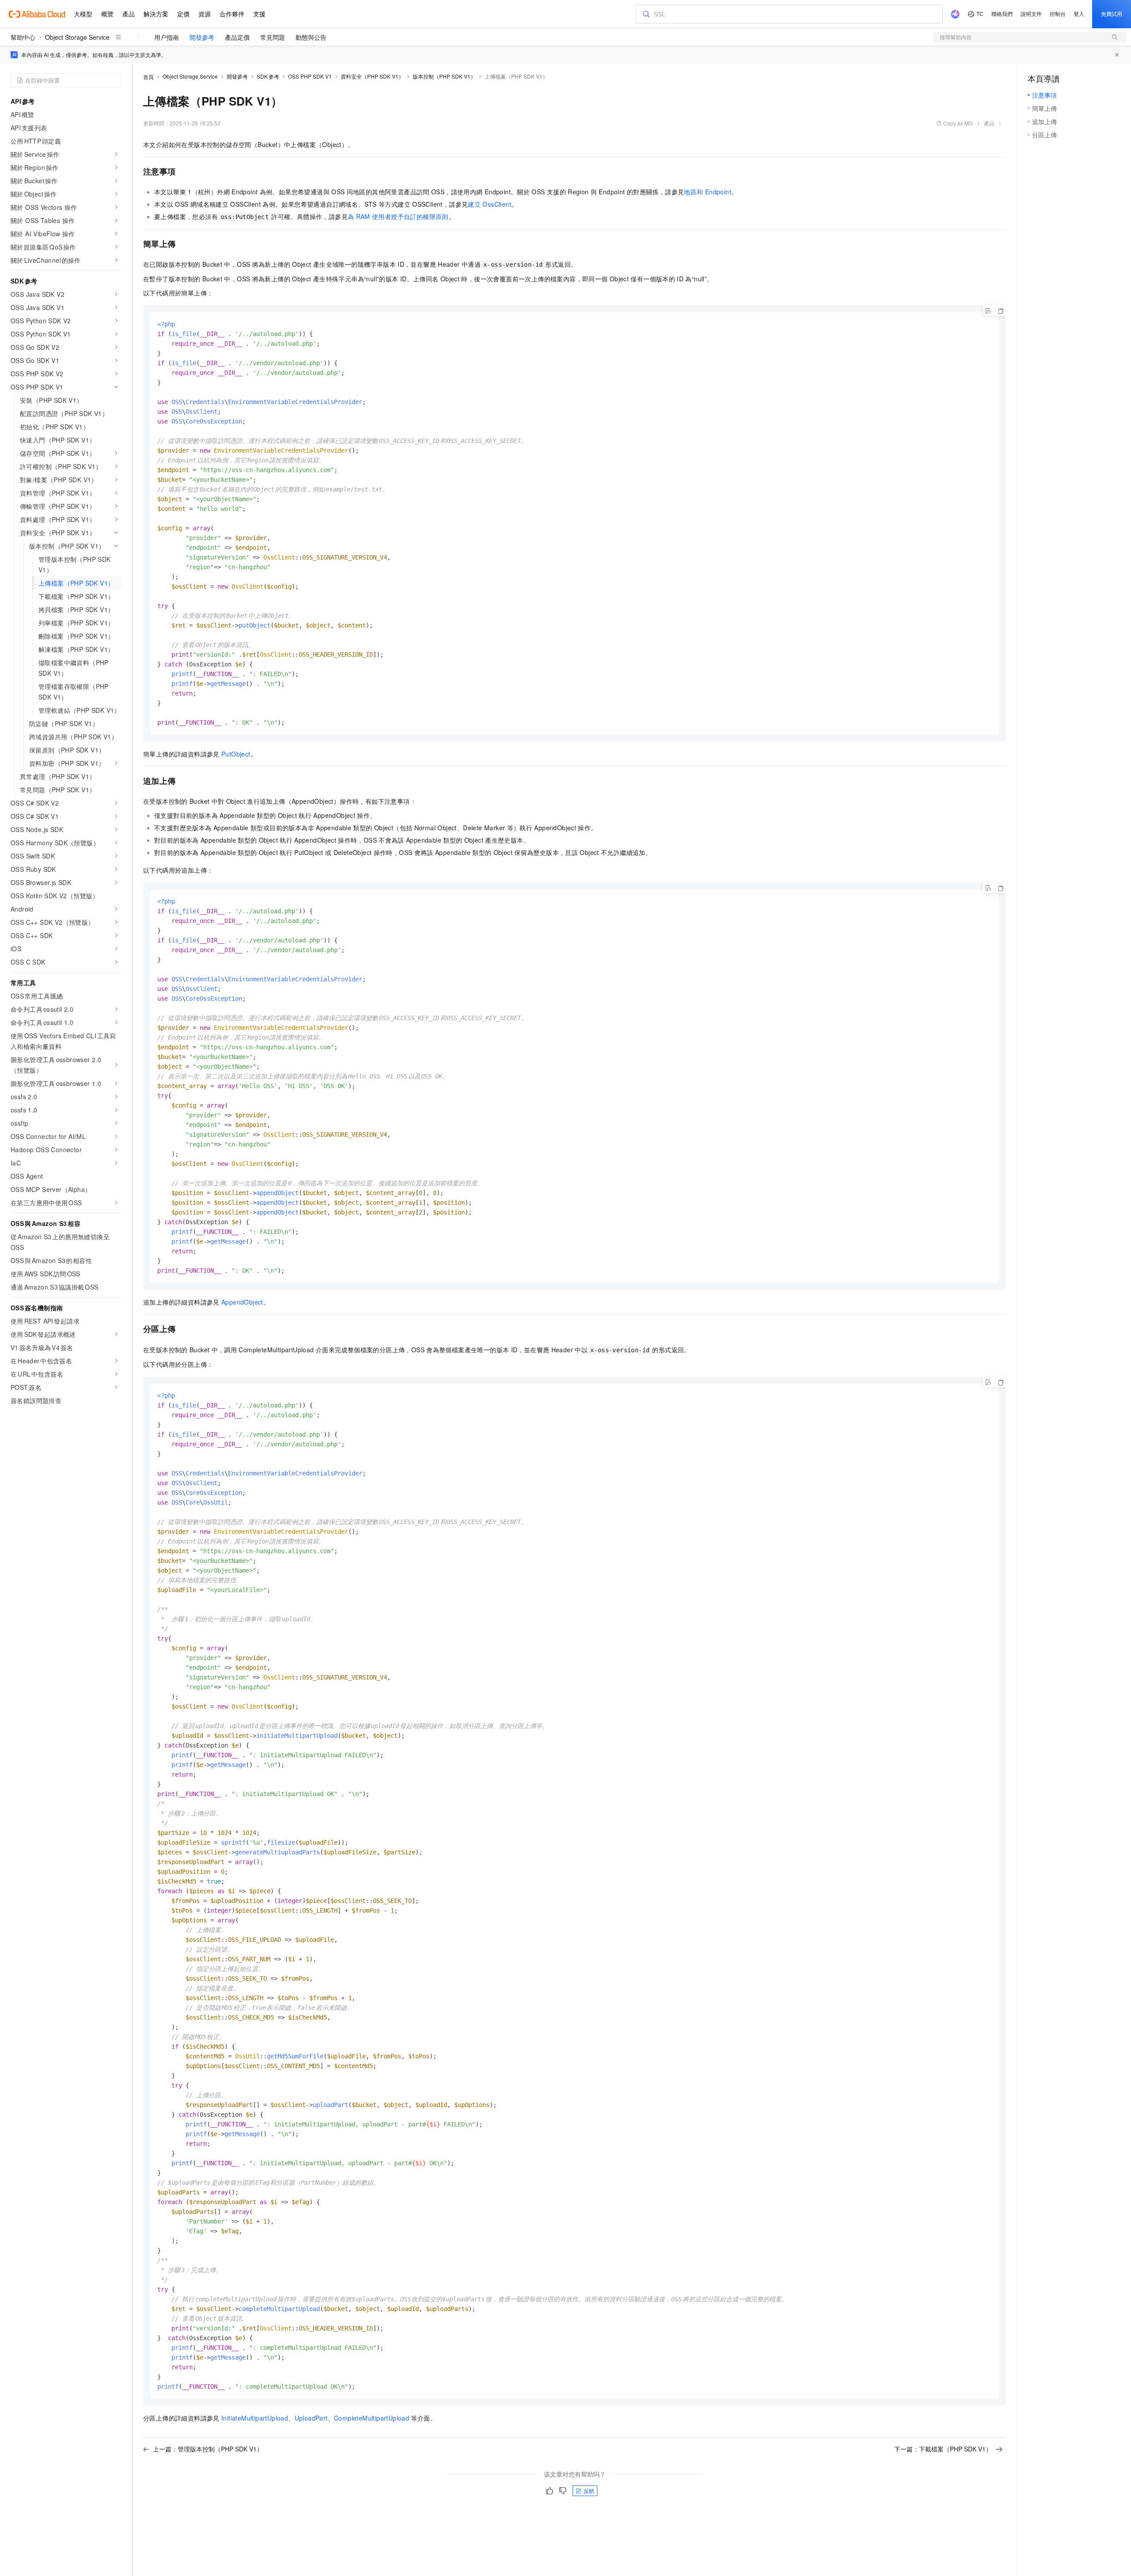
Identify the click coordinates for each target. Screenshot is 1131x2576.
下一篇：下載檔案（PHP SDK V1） (943, 2449)
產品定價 (237, 37)
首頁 (148, 77)
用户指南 (167, 37)
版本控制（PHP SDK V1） (444, 76)
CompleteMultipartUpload (372, 2418)
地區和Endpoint (708, 192)
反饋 (589, 2491)
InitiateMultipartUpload (255, 2418)
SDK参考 (268, 76)
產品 (989, 123)
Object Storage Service (77, 37)
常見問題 (273, 37)
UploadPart (311, 2418)
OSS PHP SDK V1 (310, 76)
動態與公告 (311, 37)
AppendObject (242, 1302)
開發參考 (202, 37)
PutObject (236, 754)
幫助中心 (23, 37)
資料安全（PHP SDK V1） (372, 76)
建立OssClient (490, 204)
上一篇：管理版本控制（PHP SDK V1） (208, 2449)
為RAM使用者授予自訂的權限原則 (398, 216)
